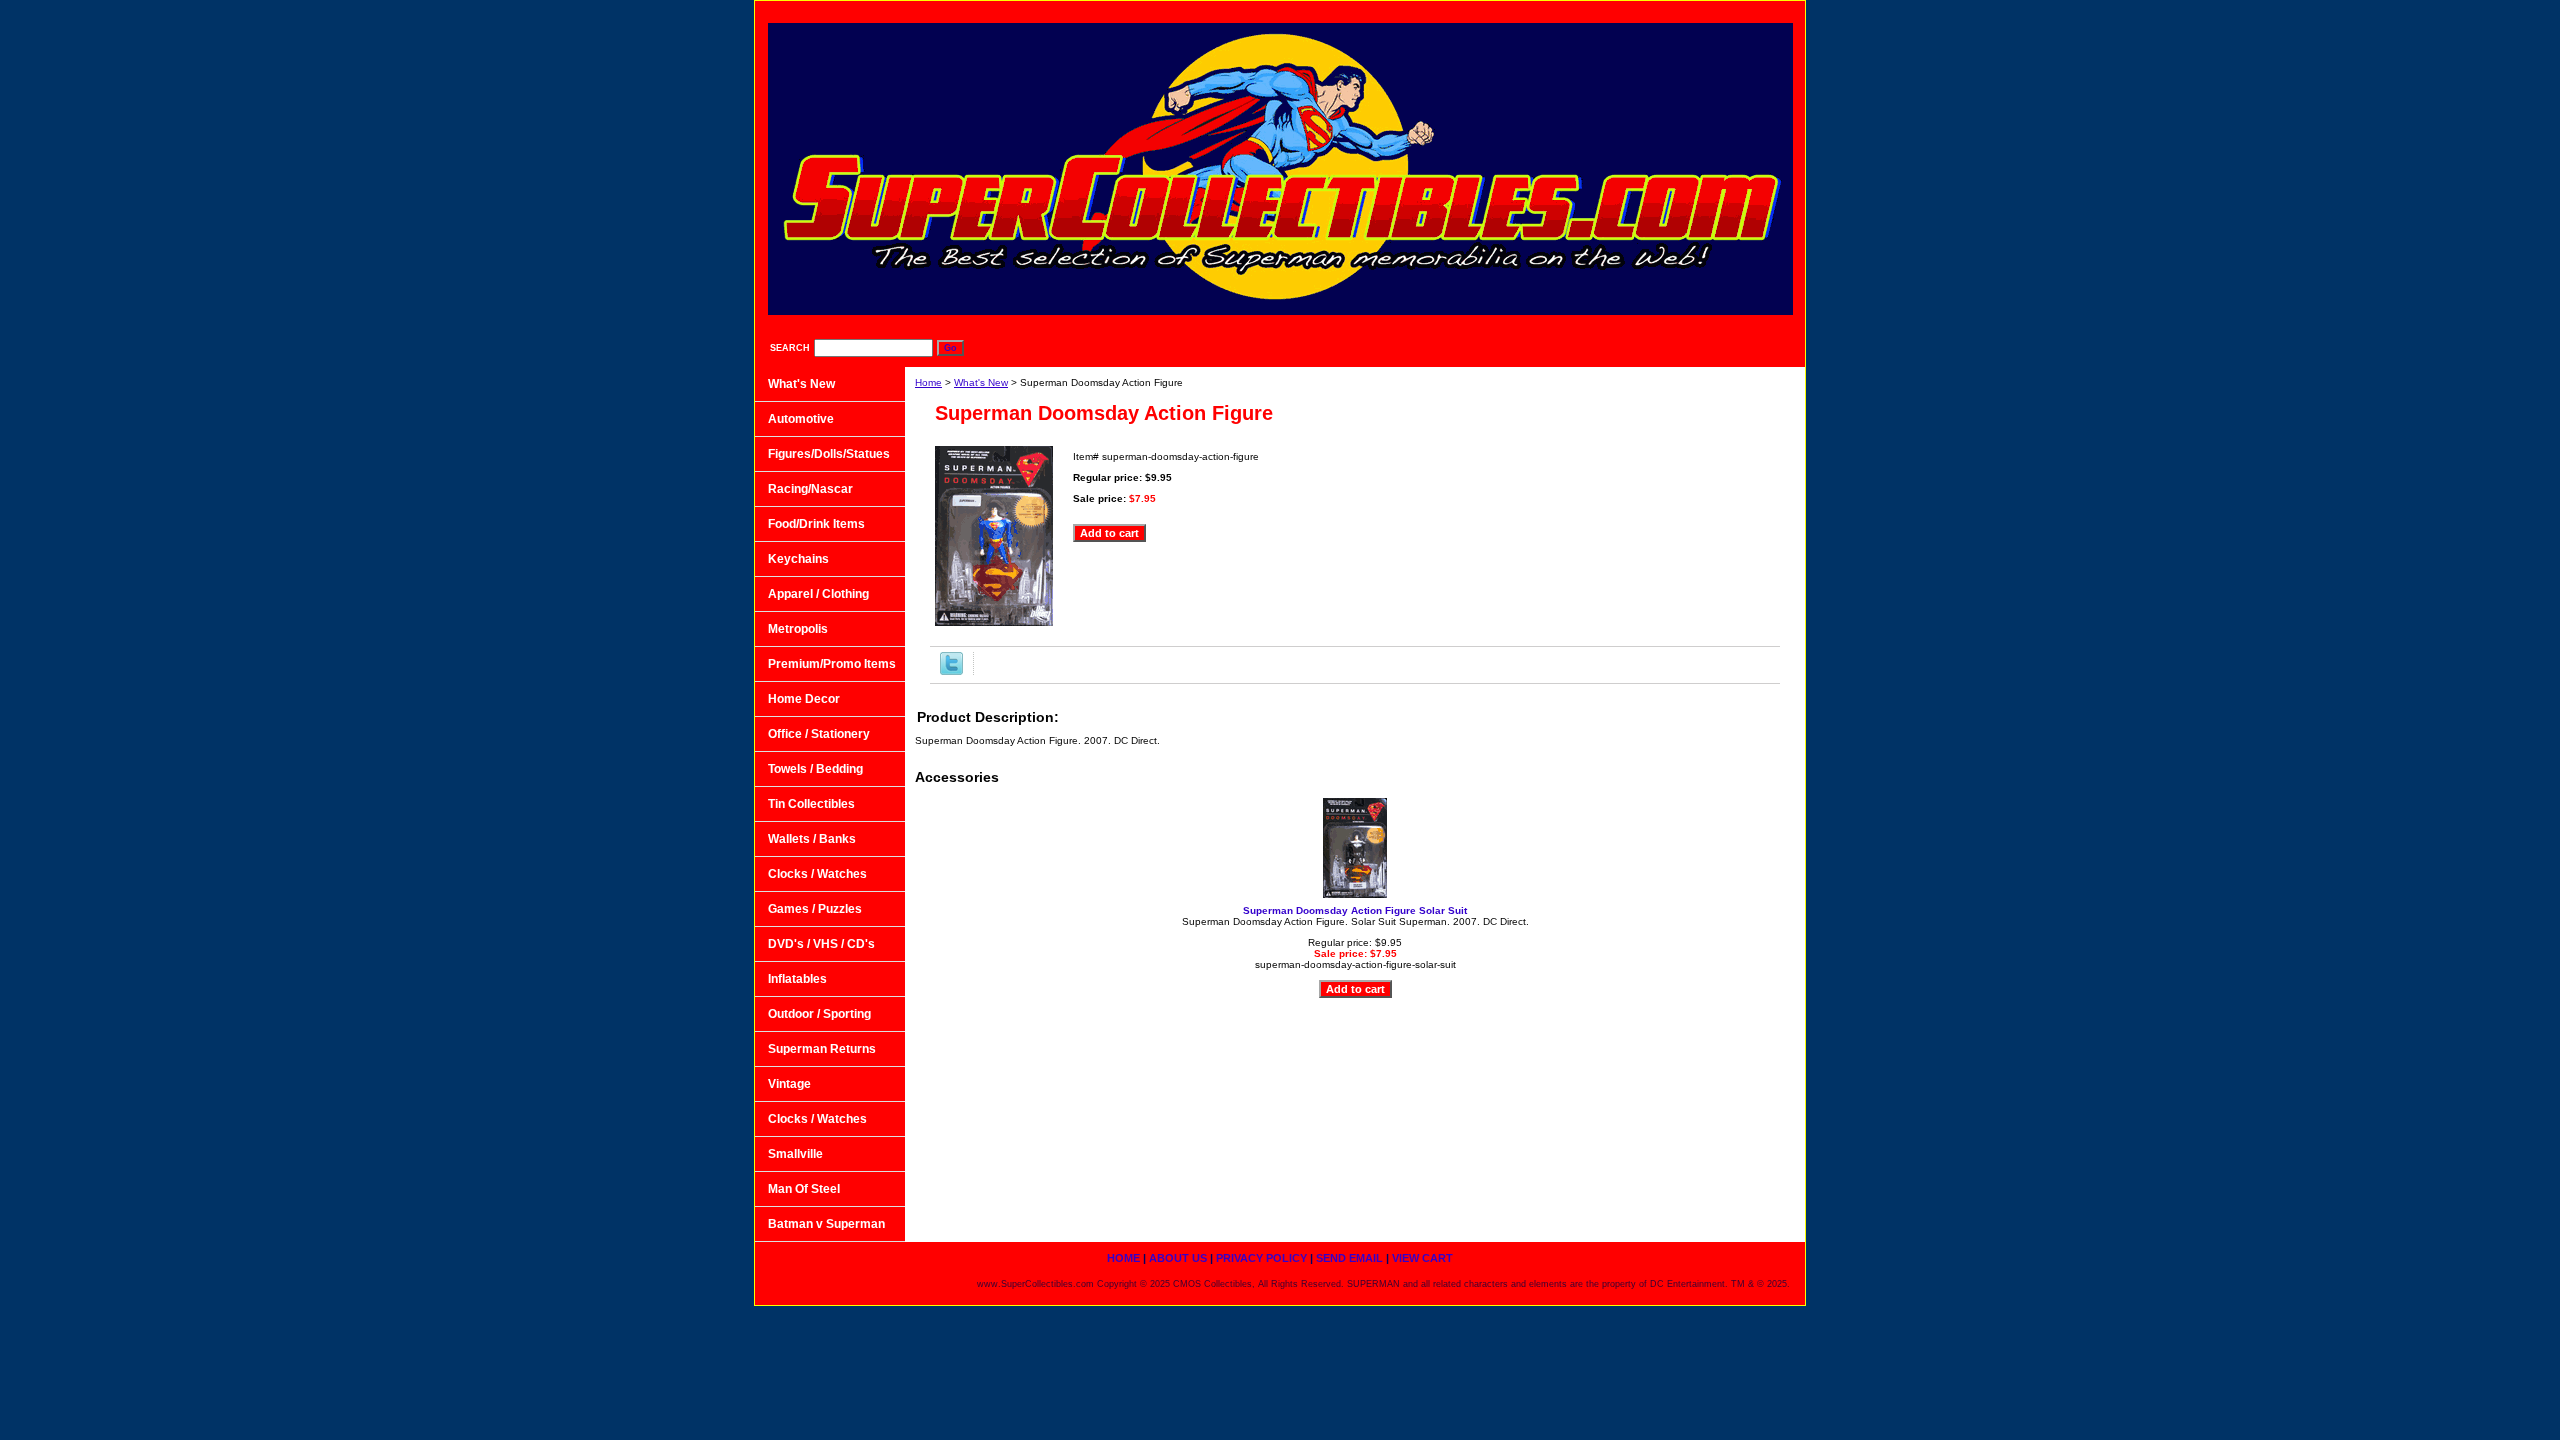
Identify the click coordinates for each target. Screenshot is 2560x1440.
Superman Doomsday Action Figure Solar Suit (1355, 910)
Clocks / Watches (817, 874)
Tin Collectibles (811, 804)
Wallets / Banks (812, 839)
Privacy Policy (1546, 10)
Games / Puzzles (815, 909)
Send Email (1656, 10)
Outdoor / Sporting (819, 1014)
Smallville (795, 1154)
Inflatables (797, 979)
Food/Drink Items (816, 524)
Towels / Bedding (815, 769)
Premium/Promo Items (832, 664)
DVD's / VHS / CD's (821, 944)
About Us (1442, 10)
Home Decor (804, 699)
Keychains (798, 559)
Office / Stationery (819, 734)
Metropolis (798, 629)
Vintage (789, 1084)
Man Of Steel (804, 1189)
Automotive (801, 419)
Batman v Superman (826, 1224)
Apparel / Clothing (818, 594)
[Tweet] (951, 671)
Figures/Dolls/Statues (829, 454)
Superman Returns (822, 1049)
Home (928, 382)
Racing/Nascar (810, 489)
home (1360, 10)
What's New (981, 382)
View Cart (1753, 10)
